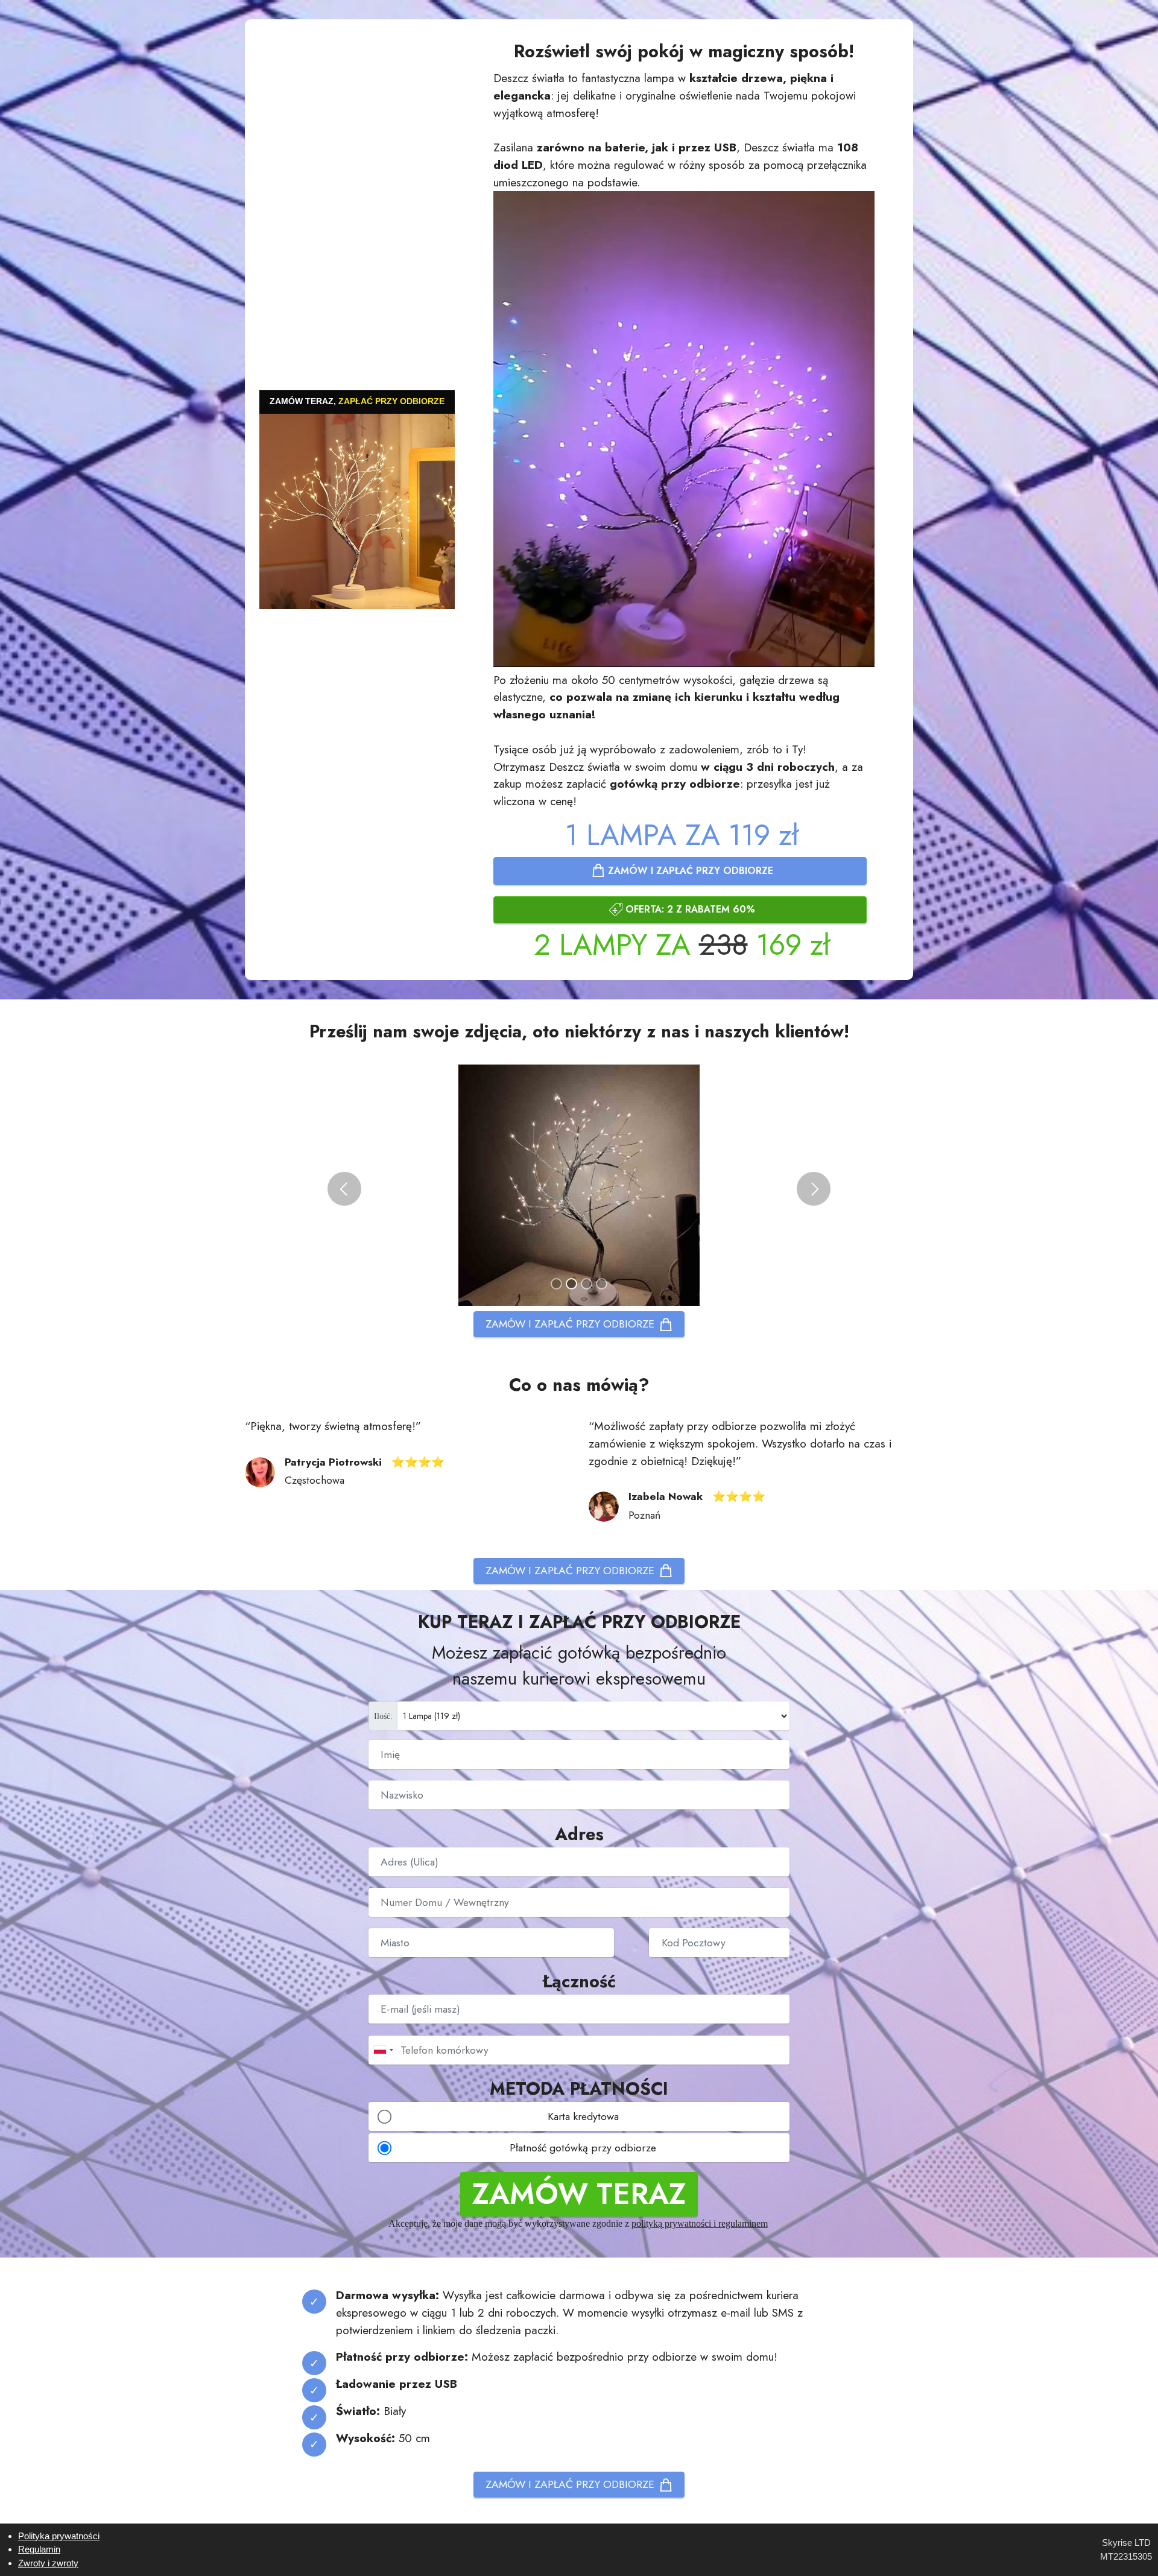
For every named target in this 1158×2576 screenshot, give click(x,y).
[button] (344, 1189)
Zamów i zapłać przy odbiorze (691, 871)
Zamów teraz (579, 2194)
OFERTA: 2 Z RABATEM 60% (690, 909)
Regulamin (39, 2549)
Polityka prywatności (59, 2536)
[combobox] (383, 2050)
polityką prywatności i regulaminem (700, 2223)
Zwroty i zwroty (48, 2563)
